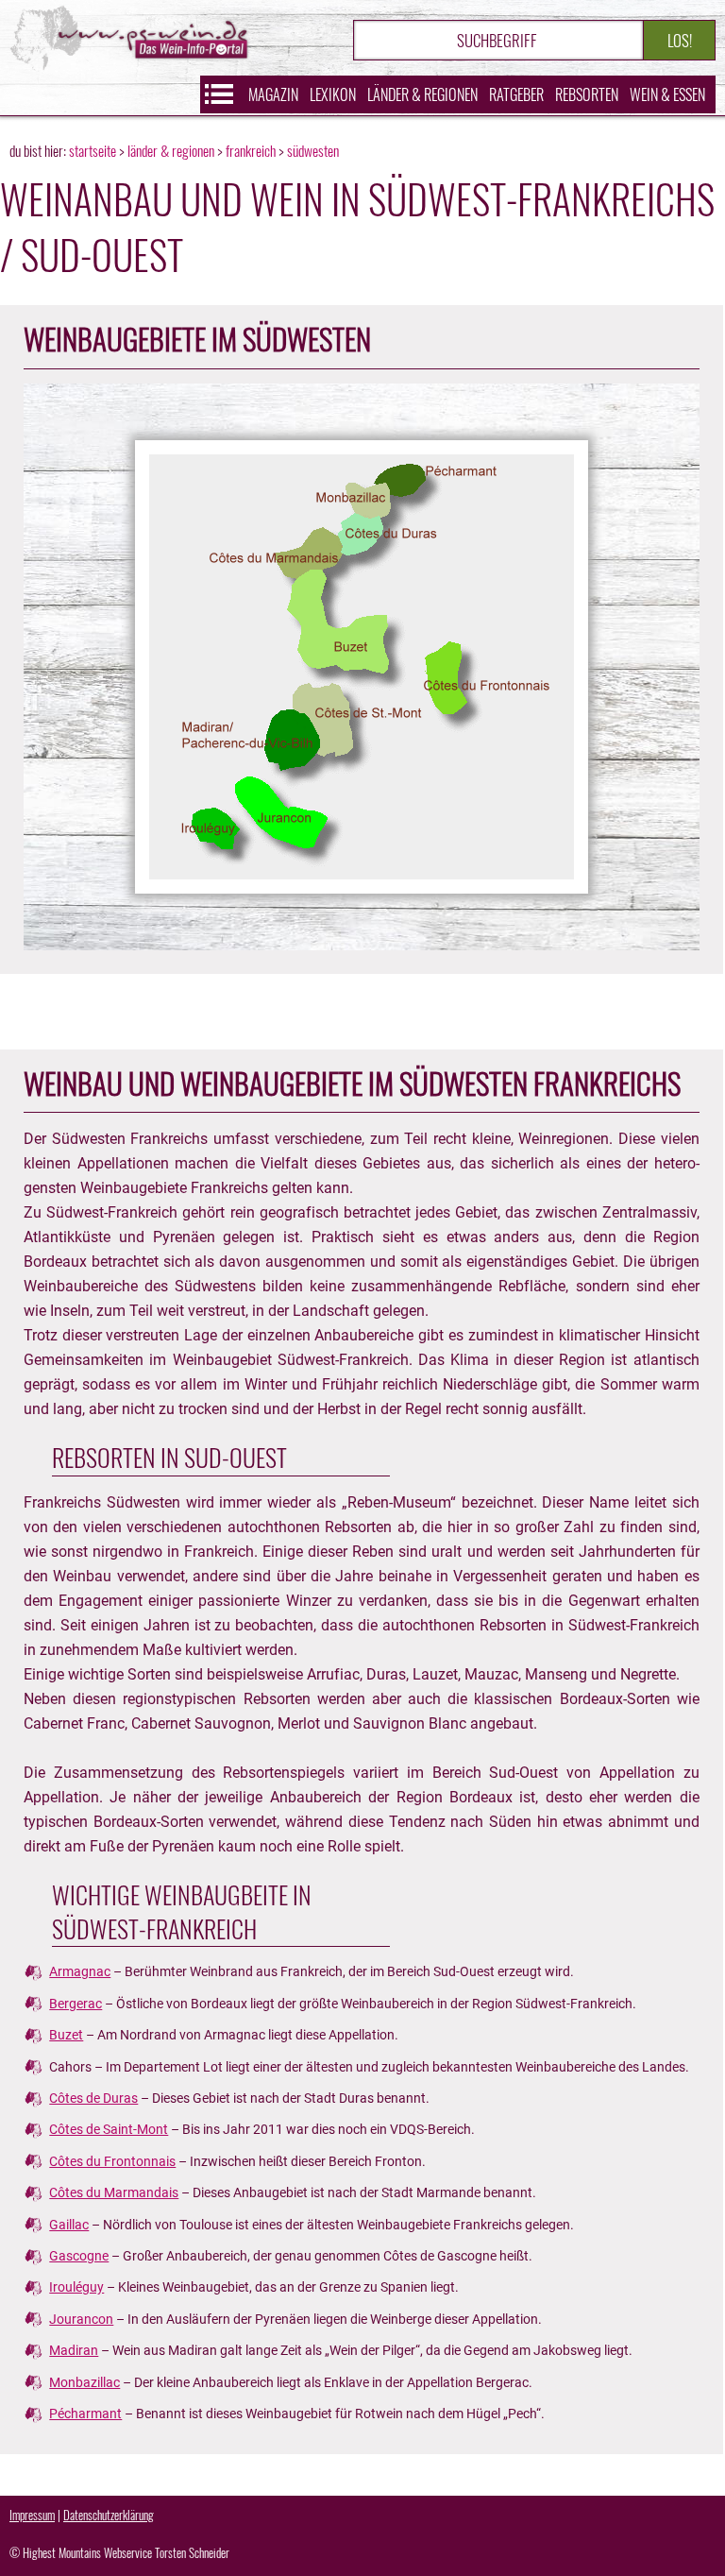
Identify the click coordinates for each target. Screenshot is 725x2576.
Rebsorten (587, 94)
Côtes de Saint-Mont (109, 2129)
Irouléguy (76, 2287)
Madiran (74, 2350)
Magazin (273, 94)
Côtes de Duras (93, 2098)
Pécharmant (85, 2414)
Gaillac (69, 2225)
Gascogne (79, 2256)
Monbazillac (84, 2382)
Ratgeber (516, 94)
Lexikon (333, 94)
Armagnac (80, 1971)
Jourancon (81, 2319)
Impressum (32, 2515)
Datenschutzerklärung (109, 2515)
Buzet (66, 2035)
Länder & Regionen (422, 94)
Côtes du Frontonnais (112, 2161)
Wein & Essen (667, 94)
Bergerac (76, 2004)
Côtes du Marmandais (114, 2192)
